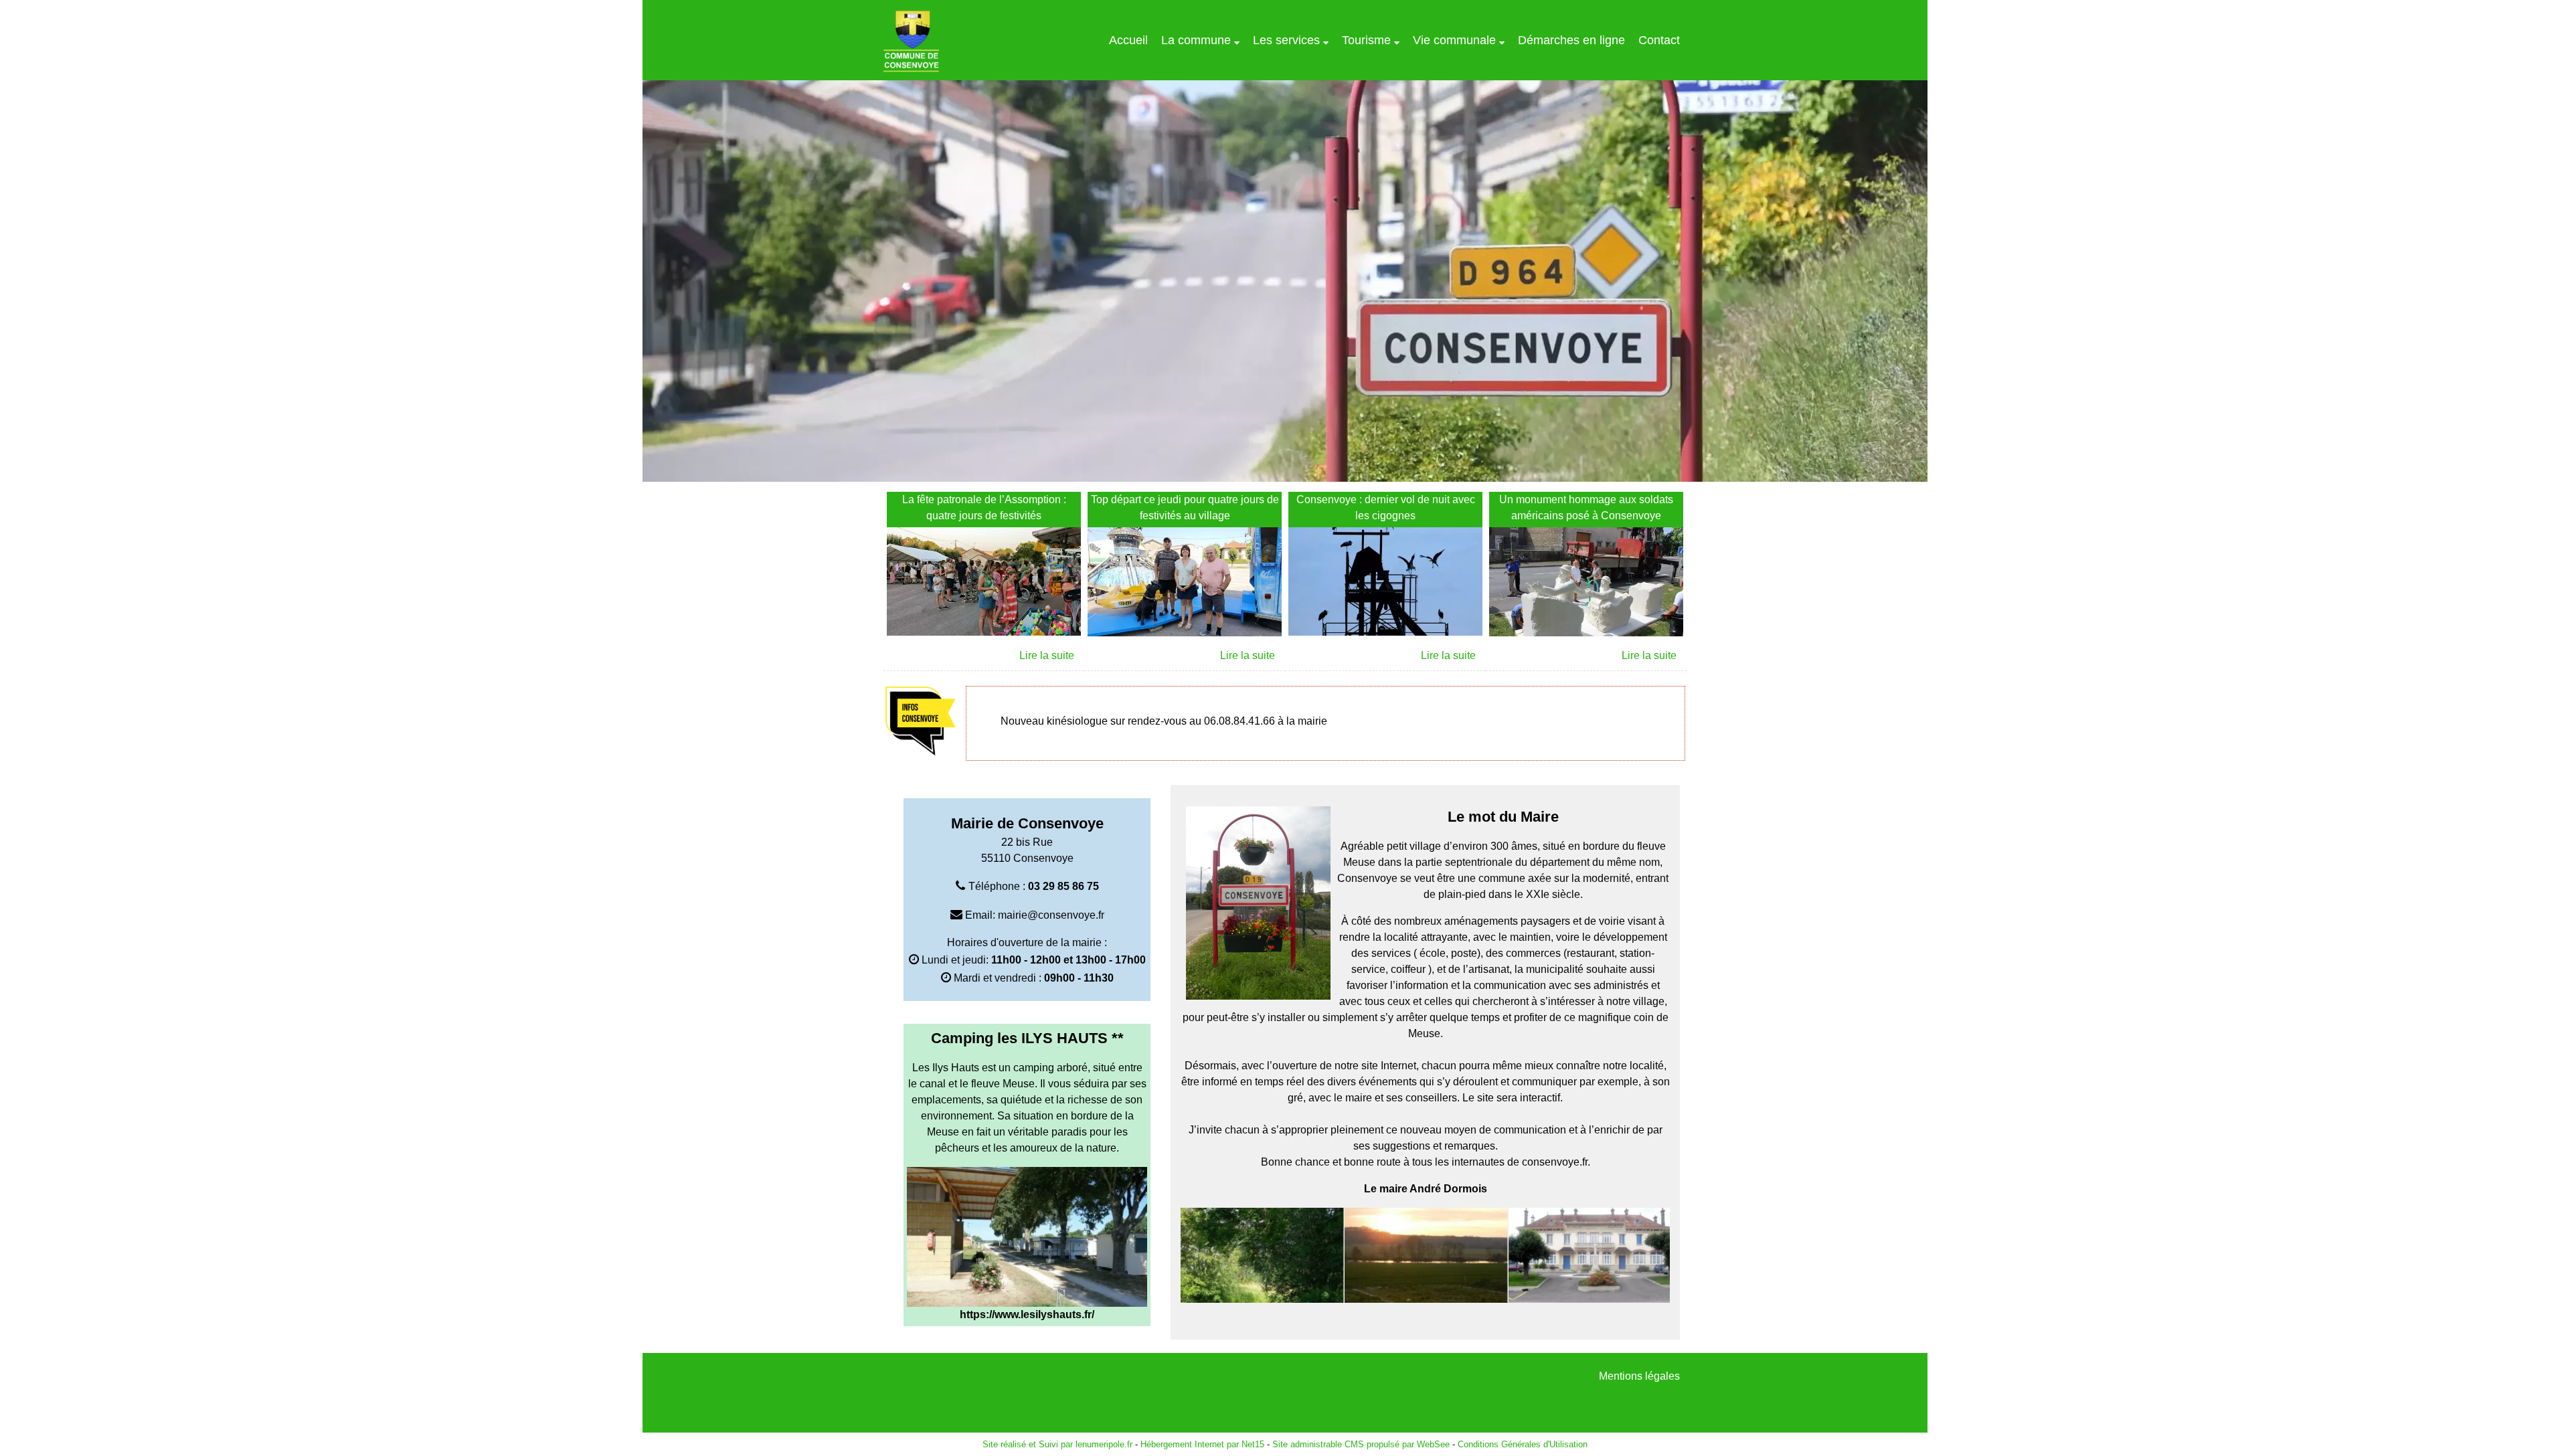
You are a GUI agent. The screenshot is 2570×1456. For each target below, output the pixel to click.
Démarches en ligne (1571, 40)
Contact (1659, 40)
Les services (1286, 40)
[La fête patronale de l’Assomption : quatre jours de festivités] (984, 584)
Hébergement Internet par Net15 (1202, 1444)
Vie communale (1454, 40)
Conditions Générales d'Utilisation (1523, 1444)
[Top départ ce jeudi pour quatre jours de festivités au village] (1185, 584)
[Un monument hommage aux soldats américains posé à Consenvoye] (1586, 584)
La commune (1196, 40)
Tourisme (1366, 40)
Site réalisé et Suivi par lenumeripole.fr (1057, 1444)
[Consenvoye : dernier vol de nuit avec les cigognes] (1385, 584)
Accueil (1128, 40)
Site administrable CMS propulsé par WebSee (1361, 1444)
